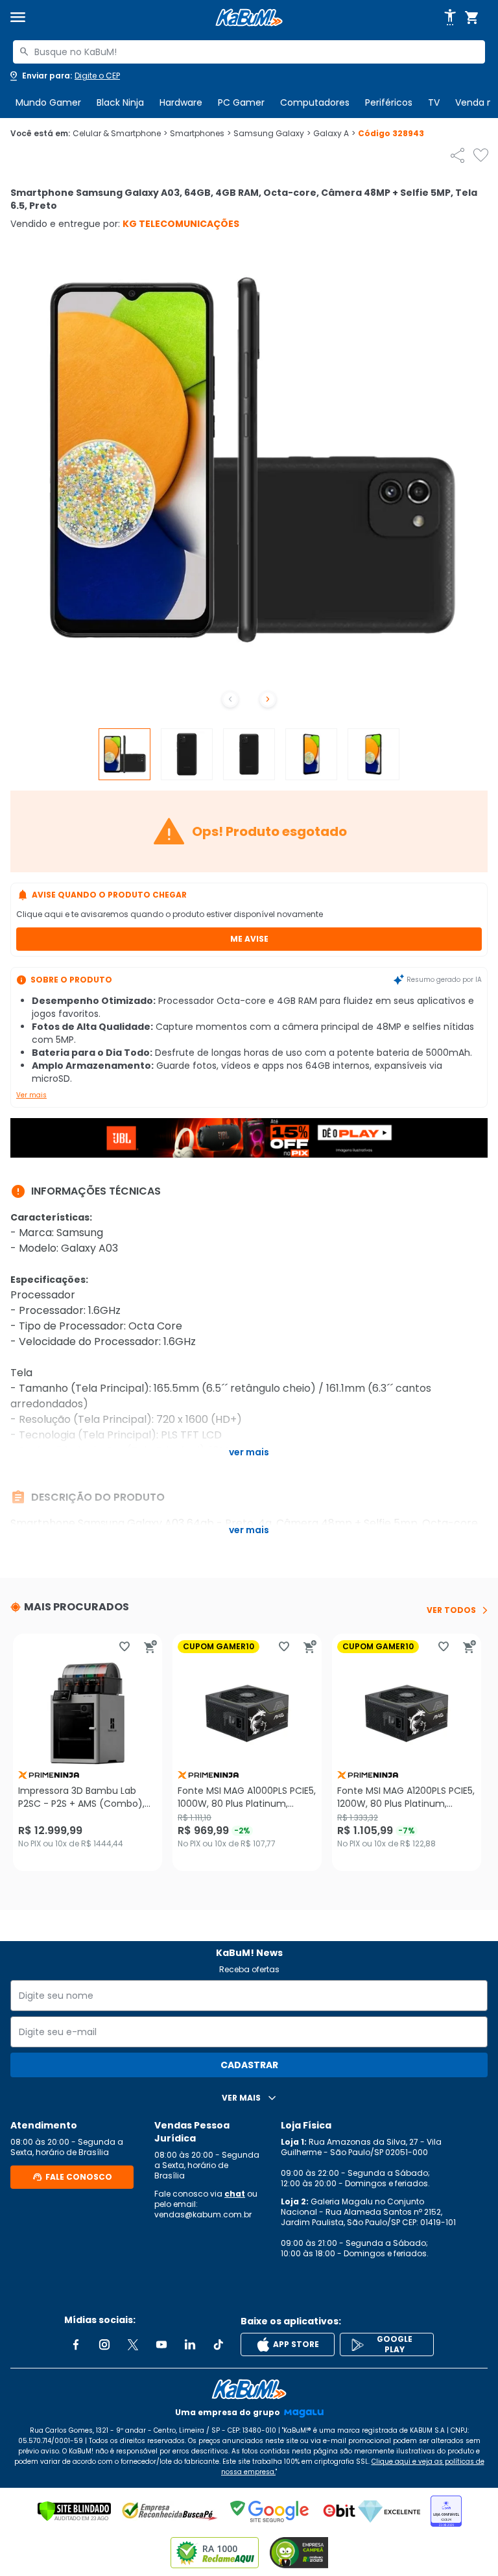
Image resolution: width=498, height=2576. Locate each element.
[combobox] (249, 52)
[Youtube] (161, 2344)
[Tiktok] (219, 2344)
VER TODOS (451, 1610)
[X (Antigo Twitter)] (133, 2344)
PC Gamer (241, 102)
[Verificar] (74, 2511)
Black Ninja (120, 102)
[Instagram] (104, 2344)
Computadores (315, 102)
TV (434, 102)
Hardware (181, 102)
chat (235, 2194)
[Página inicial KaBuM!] (249, 18)
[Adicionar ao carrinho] (150, 1647)
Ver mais (31, 1095)
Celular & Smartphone (120, 134)
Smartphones (200, 134)
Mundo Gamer (48, 102)
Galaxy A (334, 134)
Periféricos (389, 102)
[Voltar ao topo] (249, 2389)
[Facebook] (76, 2344)
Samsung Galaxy (272, 134)
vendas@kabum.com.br (203, 2214)
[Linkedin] (190, 2344)
